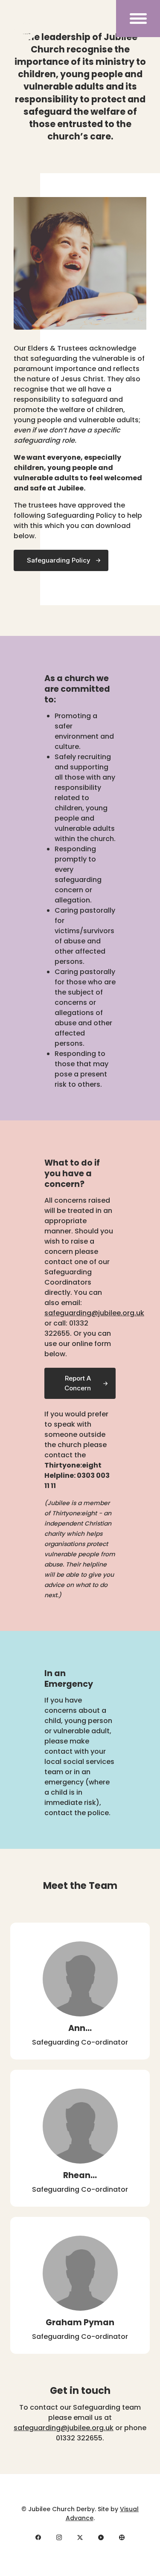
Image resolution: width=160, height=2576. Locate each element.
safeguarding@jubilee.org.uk (94, 1313)
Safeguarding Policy (59, 560)
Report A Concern (78, 1383)
